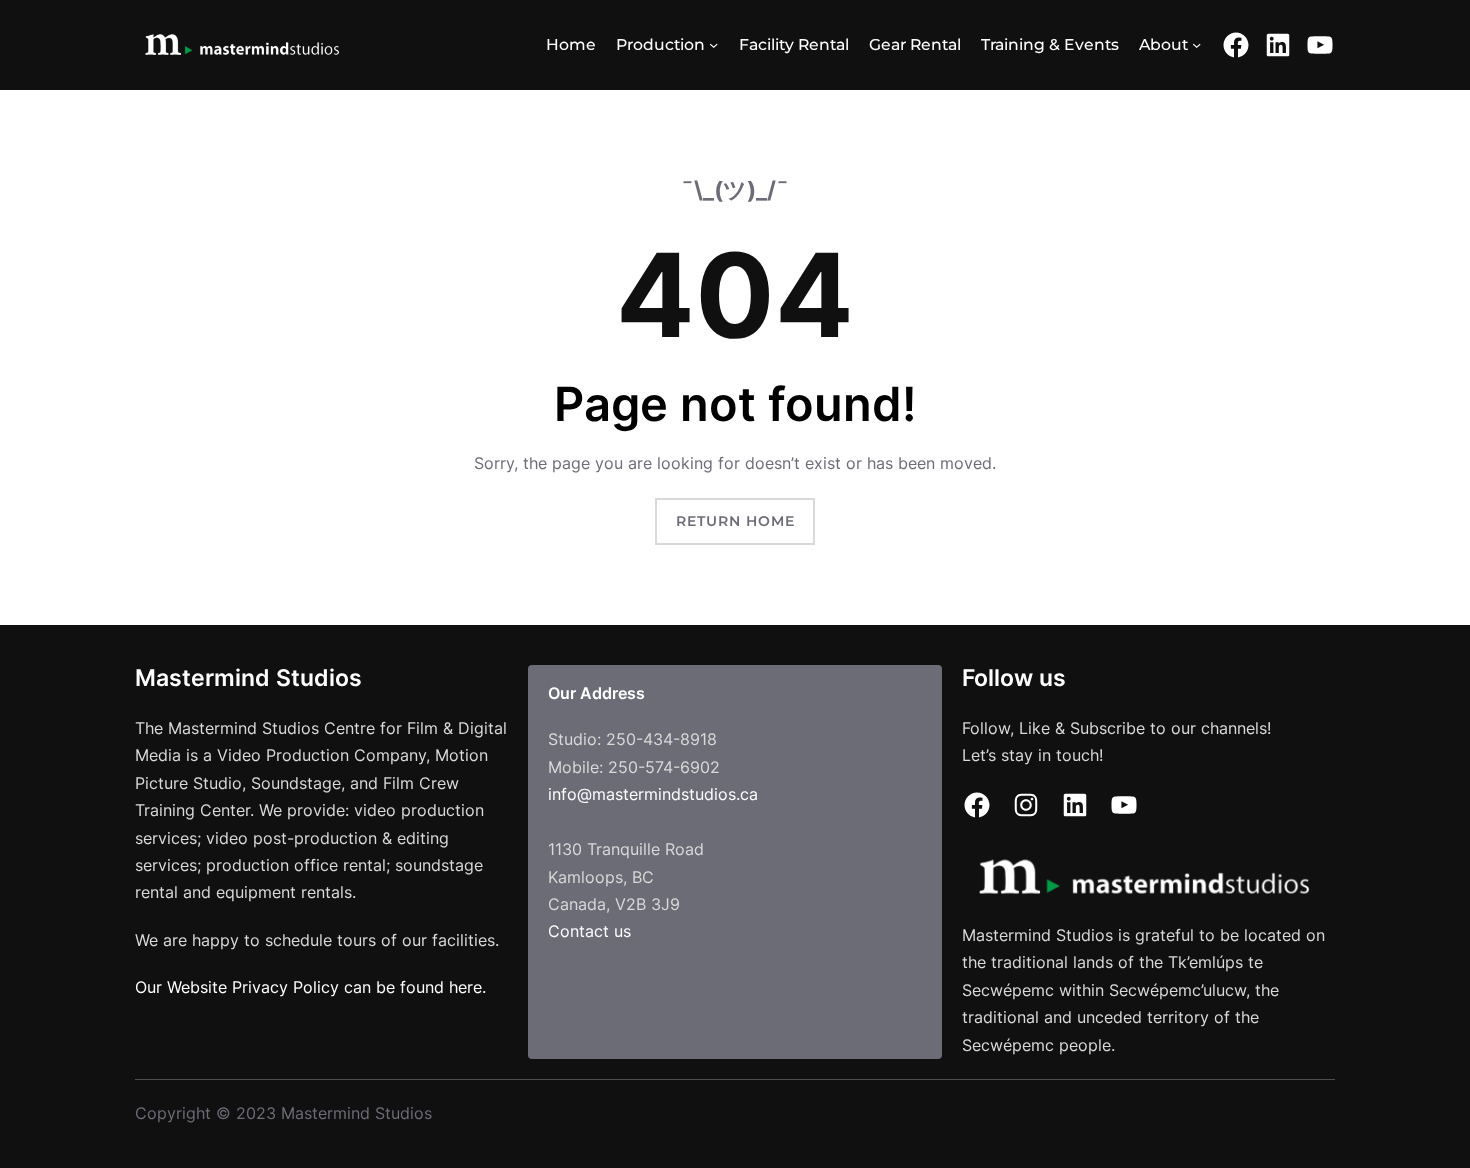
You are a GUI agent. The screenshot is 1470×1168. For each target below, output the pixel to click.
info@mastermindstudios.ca (653, 794)
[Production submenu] (713, 44)
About (1163, 44)
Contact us (589, 931)
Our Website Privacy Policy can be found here (308, 987)
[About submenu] (1196, 44)
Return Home (735, 521)
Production (660, 44)
